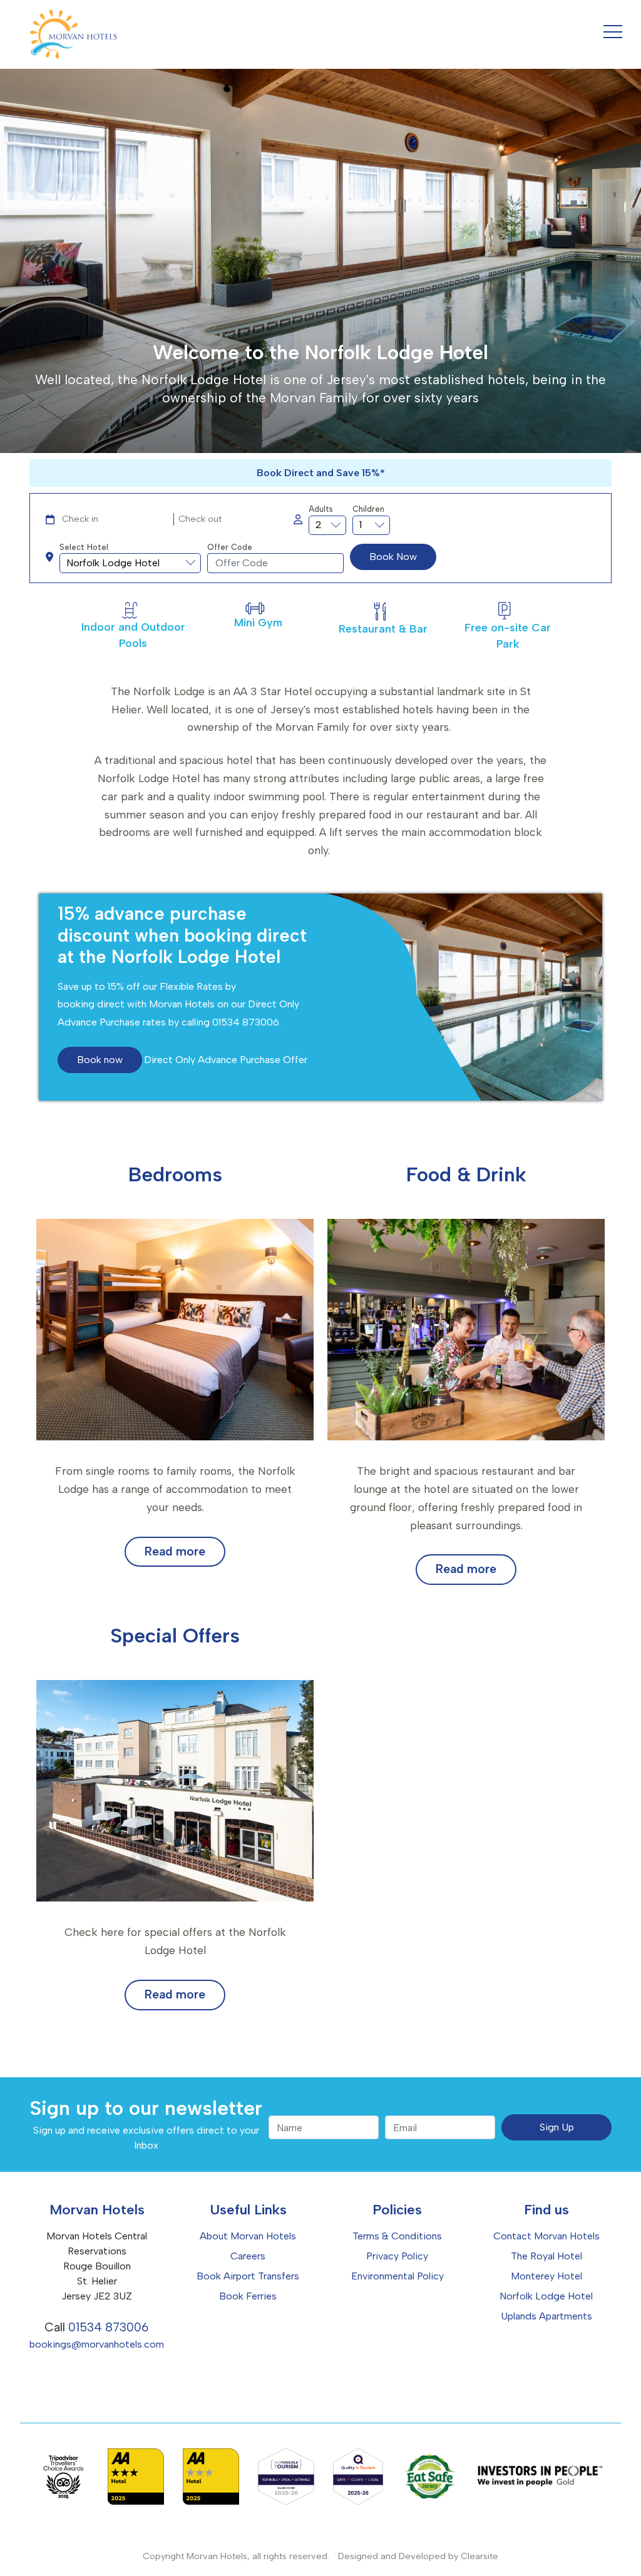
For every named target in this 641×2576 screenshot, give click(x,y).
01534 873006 (109, 2327)
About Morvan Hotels (248, 2236)
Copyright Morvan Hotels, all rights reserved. (236, 2556)
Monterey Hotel (546, 2276)
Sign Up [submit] (557, 2127)
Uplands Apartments (546, 2316)
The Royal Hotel (546, 2256)
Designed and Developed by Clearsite (418, 2556)
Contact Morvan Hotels (546, 2236)
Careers (248, 2256)
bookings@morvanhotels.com (97, 2344)
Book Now (393, 557)
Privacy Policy (397, 2256)
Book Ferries (248, 2296)
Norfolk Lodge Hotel (546, 2296)
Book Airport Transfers (248, 2276)
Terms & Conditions (397, 2236)
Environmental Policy (397, 2276)
